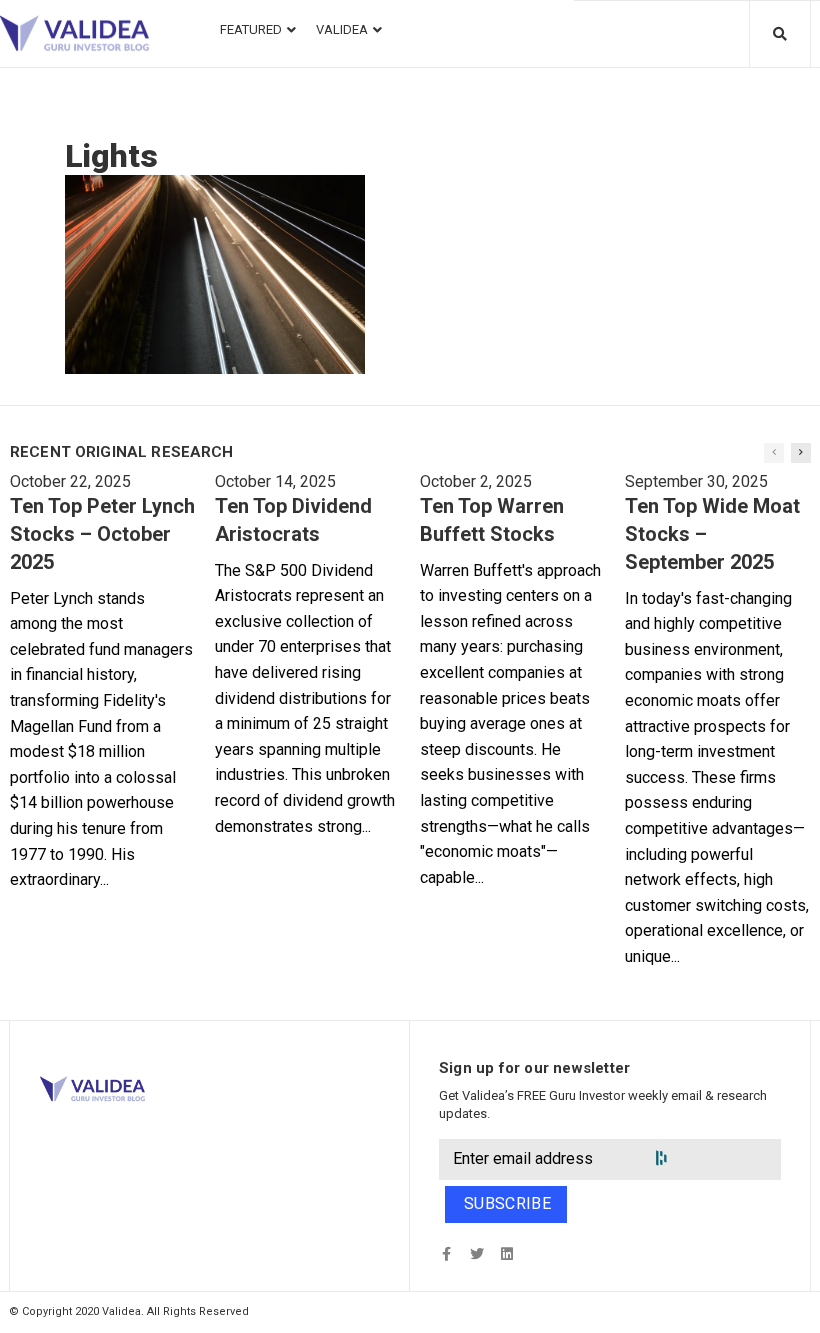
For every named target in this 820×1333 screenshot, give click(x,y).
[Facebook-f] (446, 1254)
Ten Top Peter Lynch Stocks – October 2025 (102, 534)
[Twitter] (476, 1254)
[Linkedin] (506, 1254)
